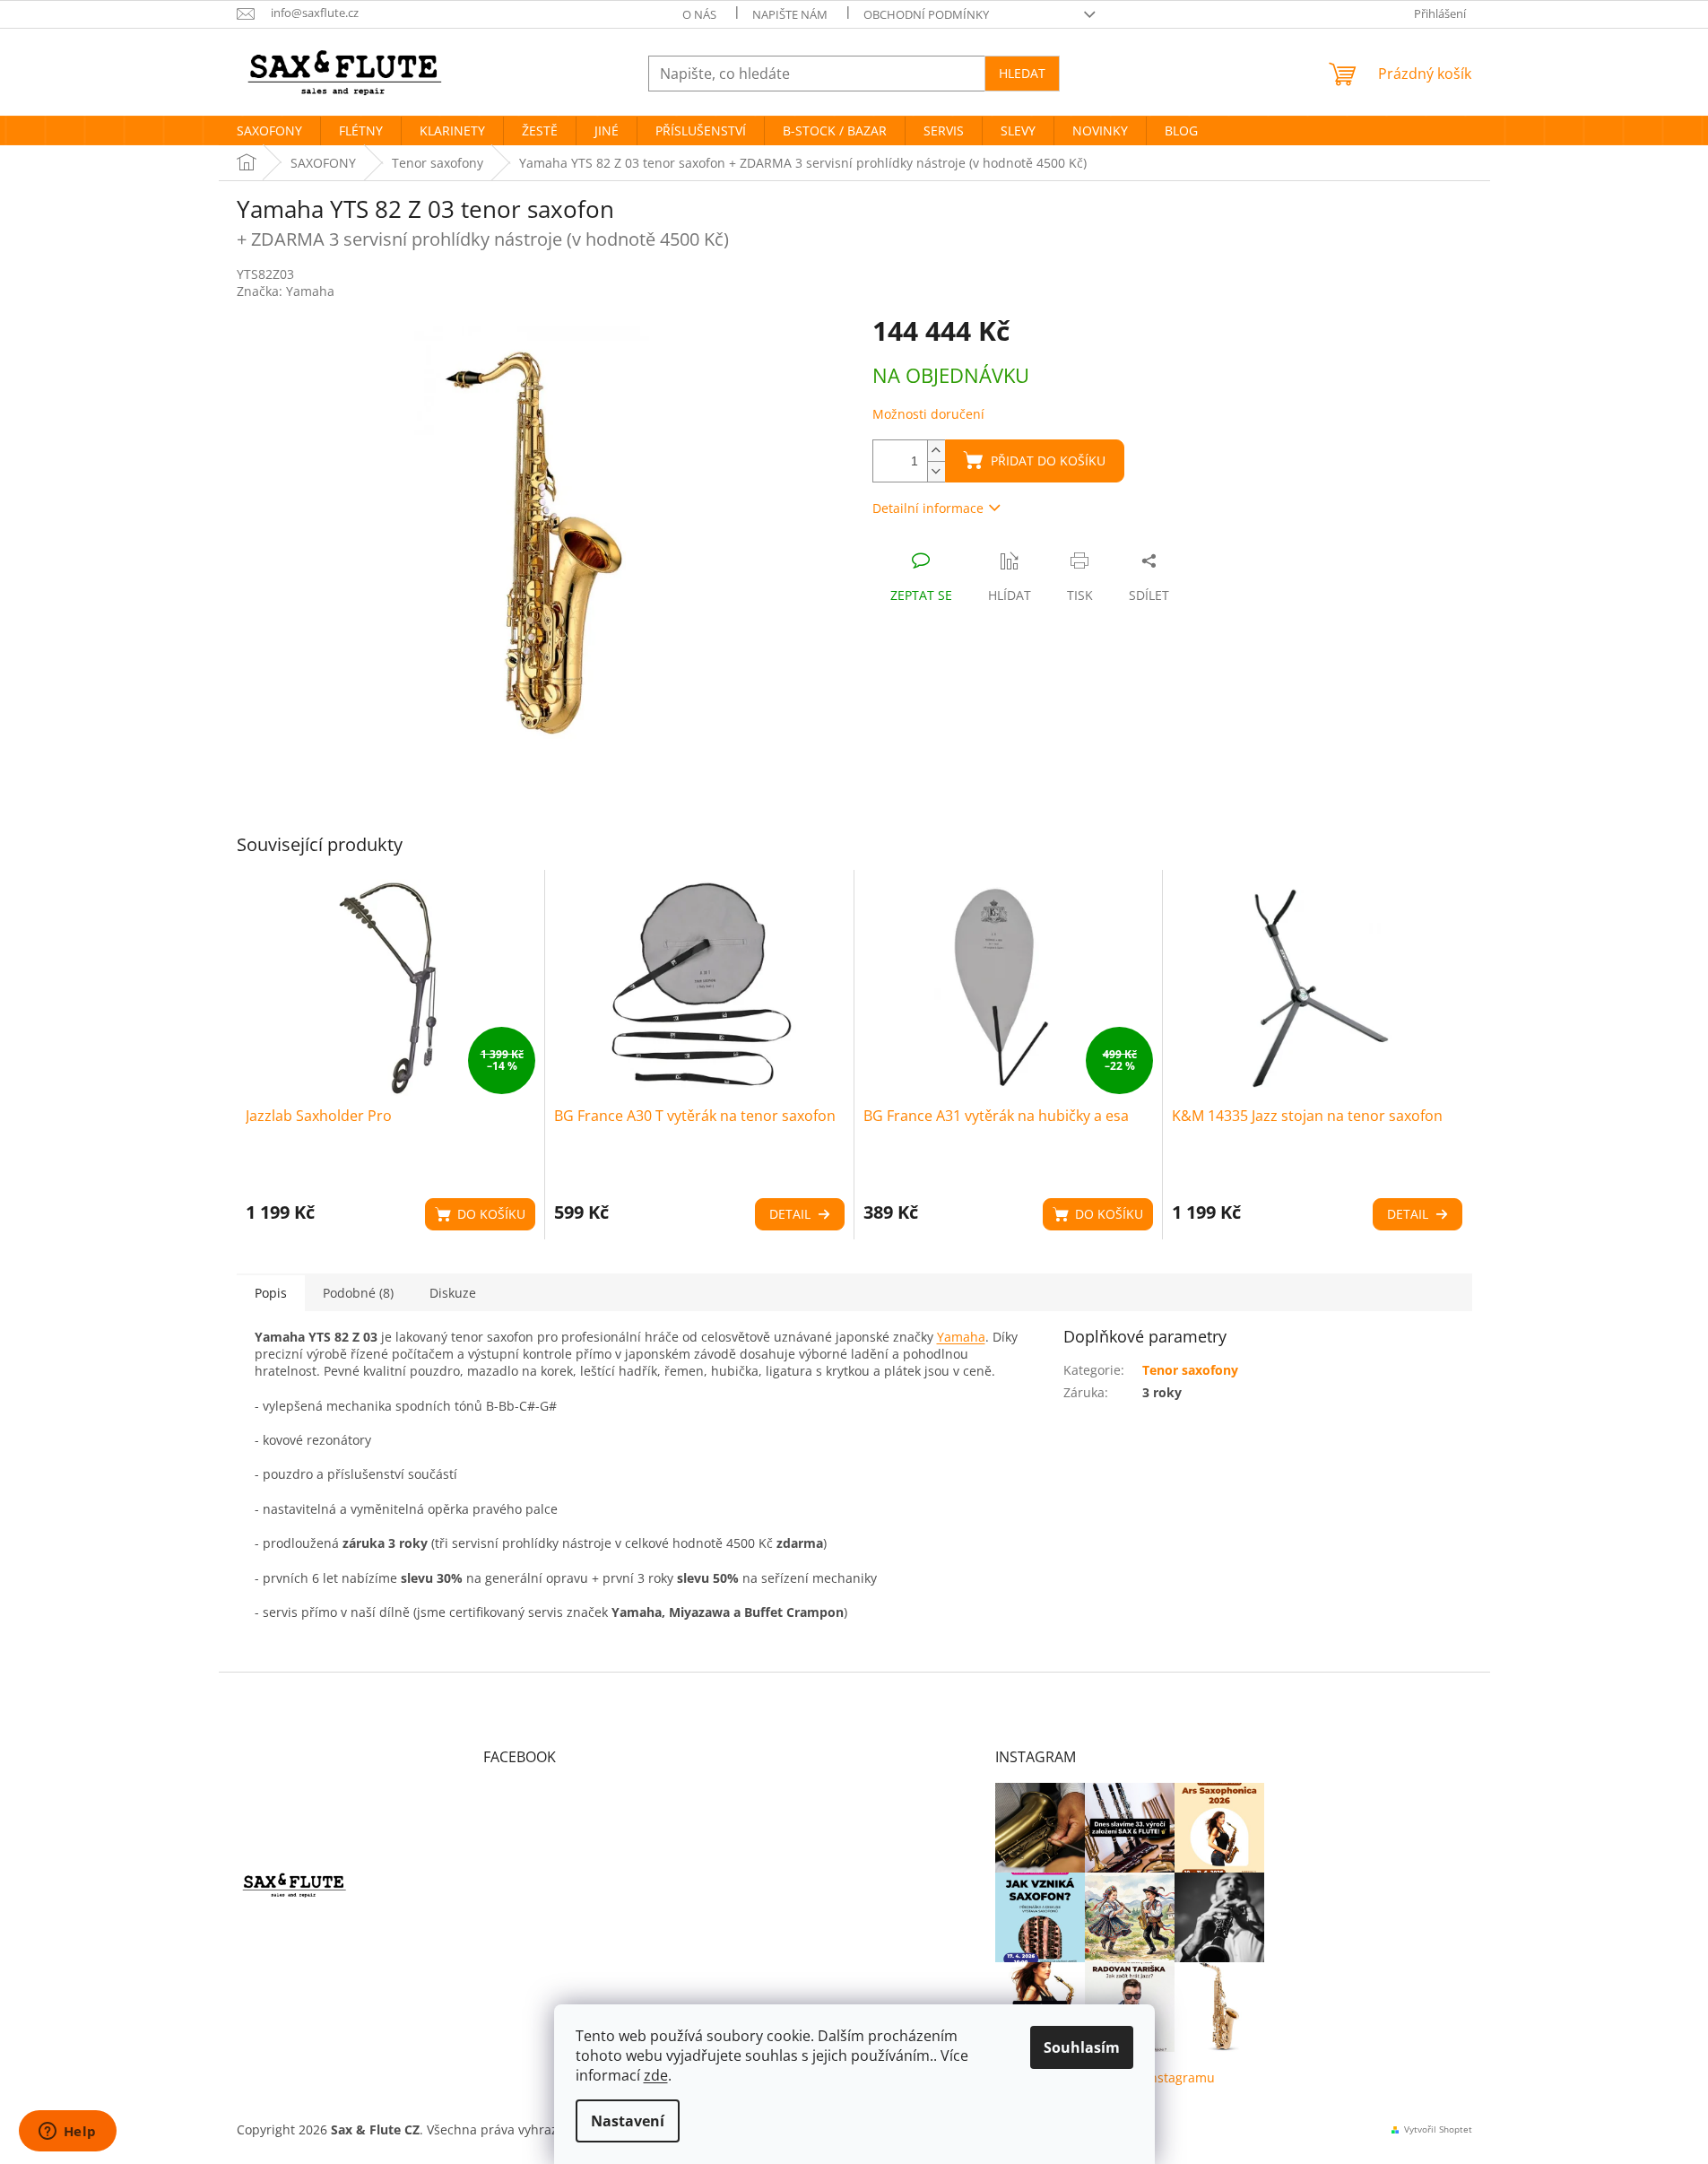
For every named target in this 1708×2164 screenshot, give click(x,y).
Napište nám (790, 14)
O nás (699, 14)
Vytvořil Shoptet (1438, 2129)
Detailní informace (928, 508)
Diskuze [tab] (453, 1293)
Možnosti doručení (928, 414)
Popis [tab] (271, 1293)
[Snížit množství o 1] (936, 471)
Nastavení (628, 2121)
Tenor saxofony (1190, 1370)
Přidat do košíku (1048, 461)
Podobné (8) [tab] (358, 1293)
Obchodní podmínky (926, 14)
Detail (790, 1214)
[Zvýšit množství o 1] (936, 451)
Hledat (1022, 73)
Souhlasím (1082, 2047)
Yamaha (961, 1337)
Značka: (286, 291)
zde (656, 2075)
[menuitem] (269, 131)
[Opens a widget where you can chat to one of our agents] (67, 2133)
